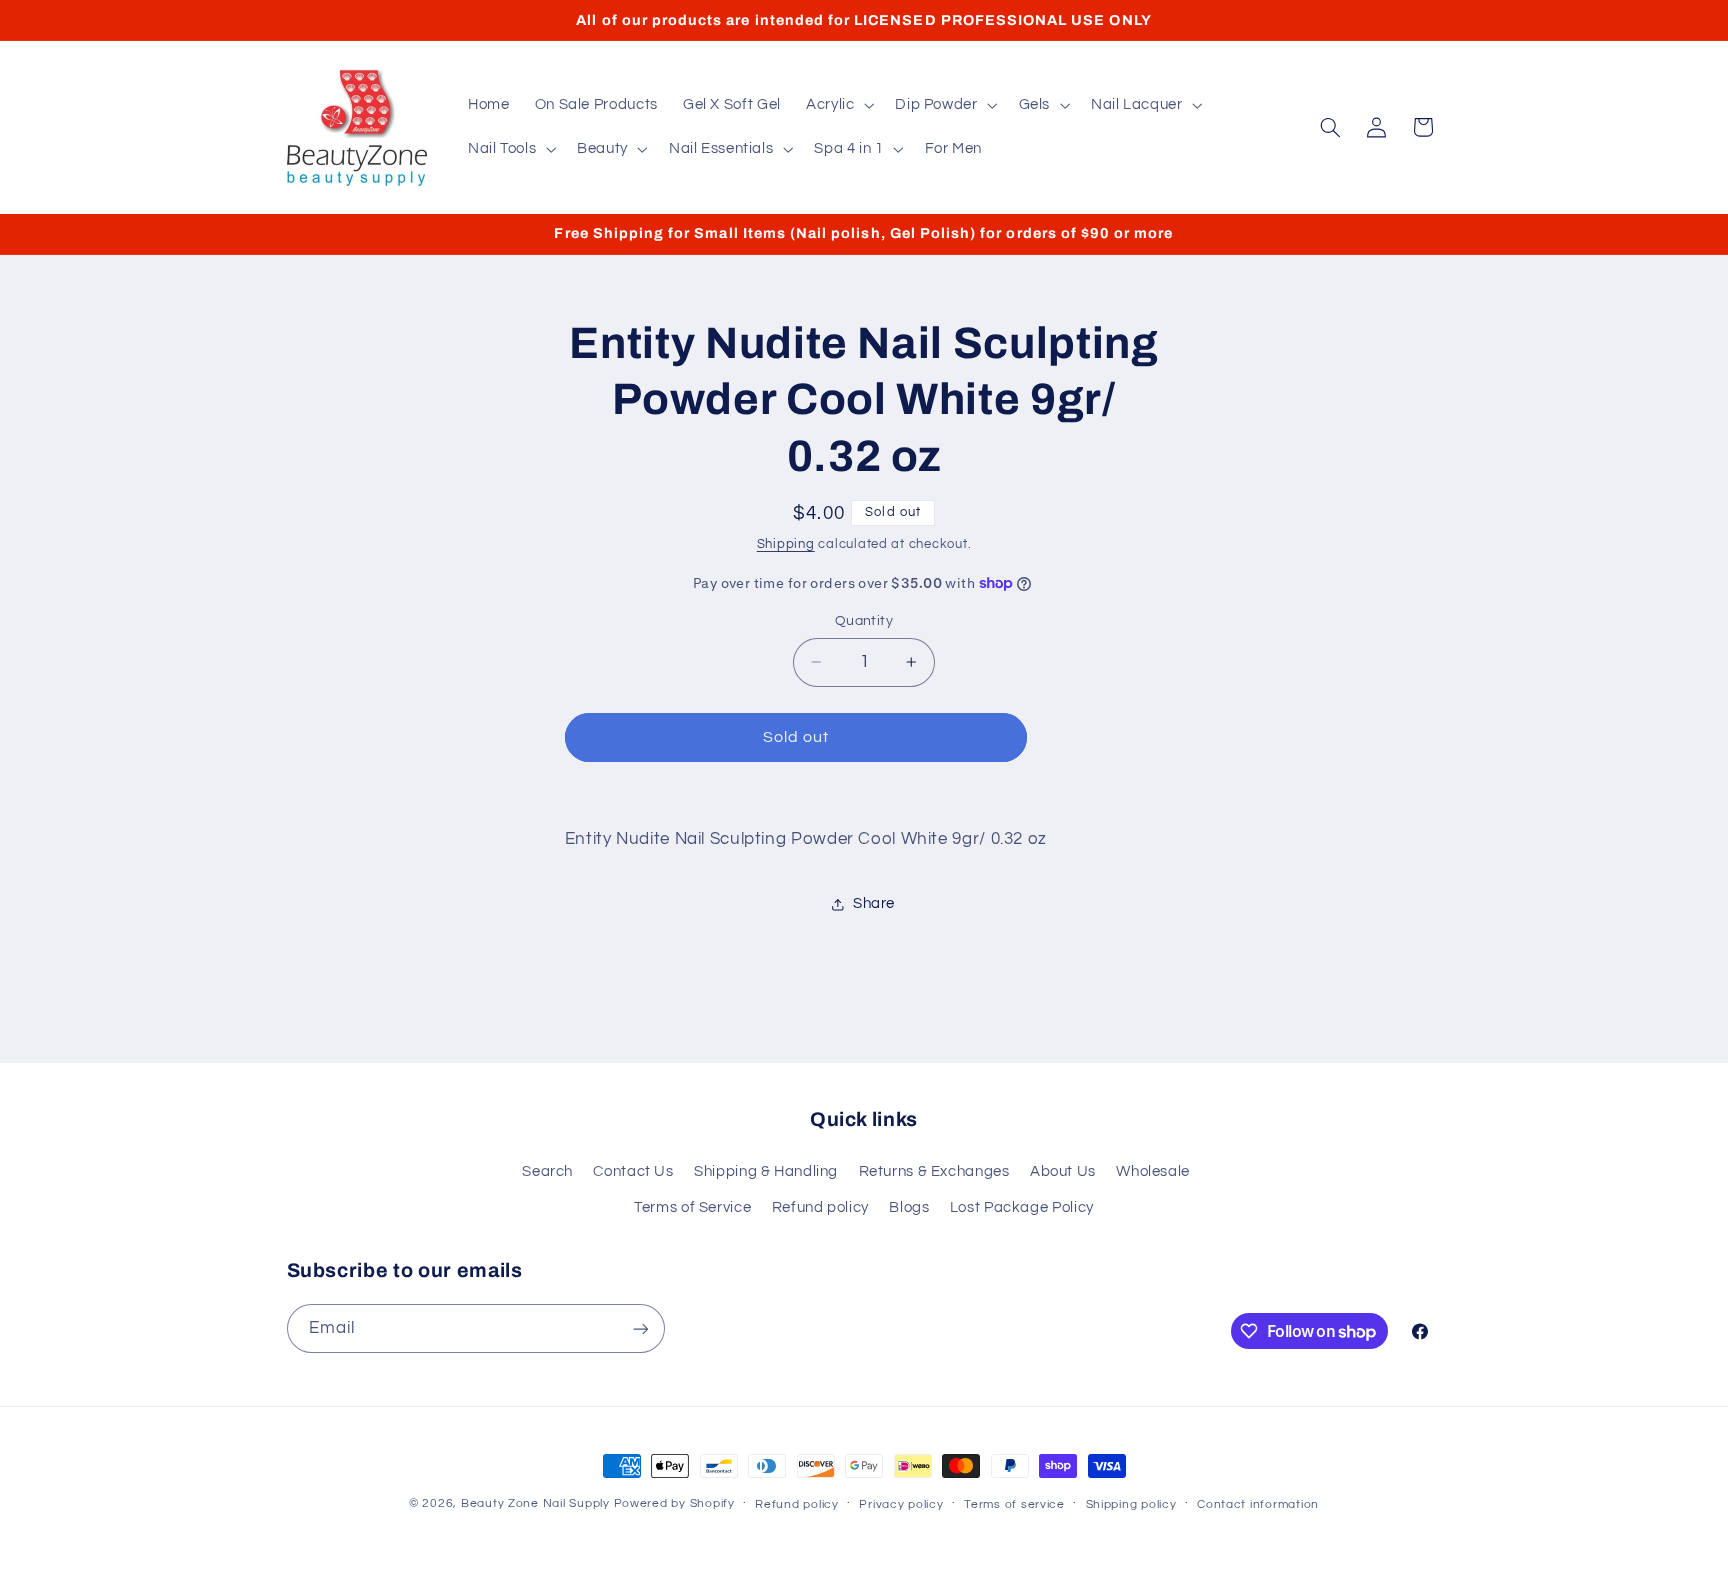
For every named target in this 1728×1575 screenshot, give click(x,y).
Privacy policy (901, 1504)
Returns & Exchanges (934, 1171)
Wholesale (1153, 1171)
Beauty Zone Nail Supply (535, 1503)
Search (547, 1171)
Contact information (1258, 1504)
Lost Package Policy (1022, 1207)
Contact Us (633, 1171)
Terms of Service (692, 1207)
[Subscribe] (640, 1328)
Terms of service (1014, 1504)
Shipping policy (1131, 1504)
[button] (837, 105)
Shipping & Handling (766, 1171)
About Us (1063, 1171)
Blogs (909, 1207)
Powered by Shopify (674, 1503)
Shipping (786, 544)
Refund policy (820, 1207)
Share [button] (874, 903)
